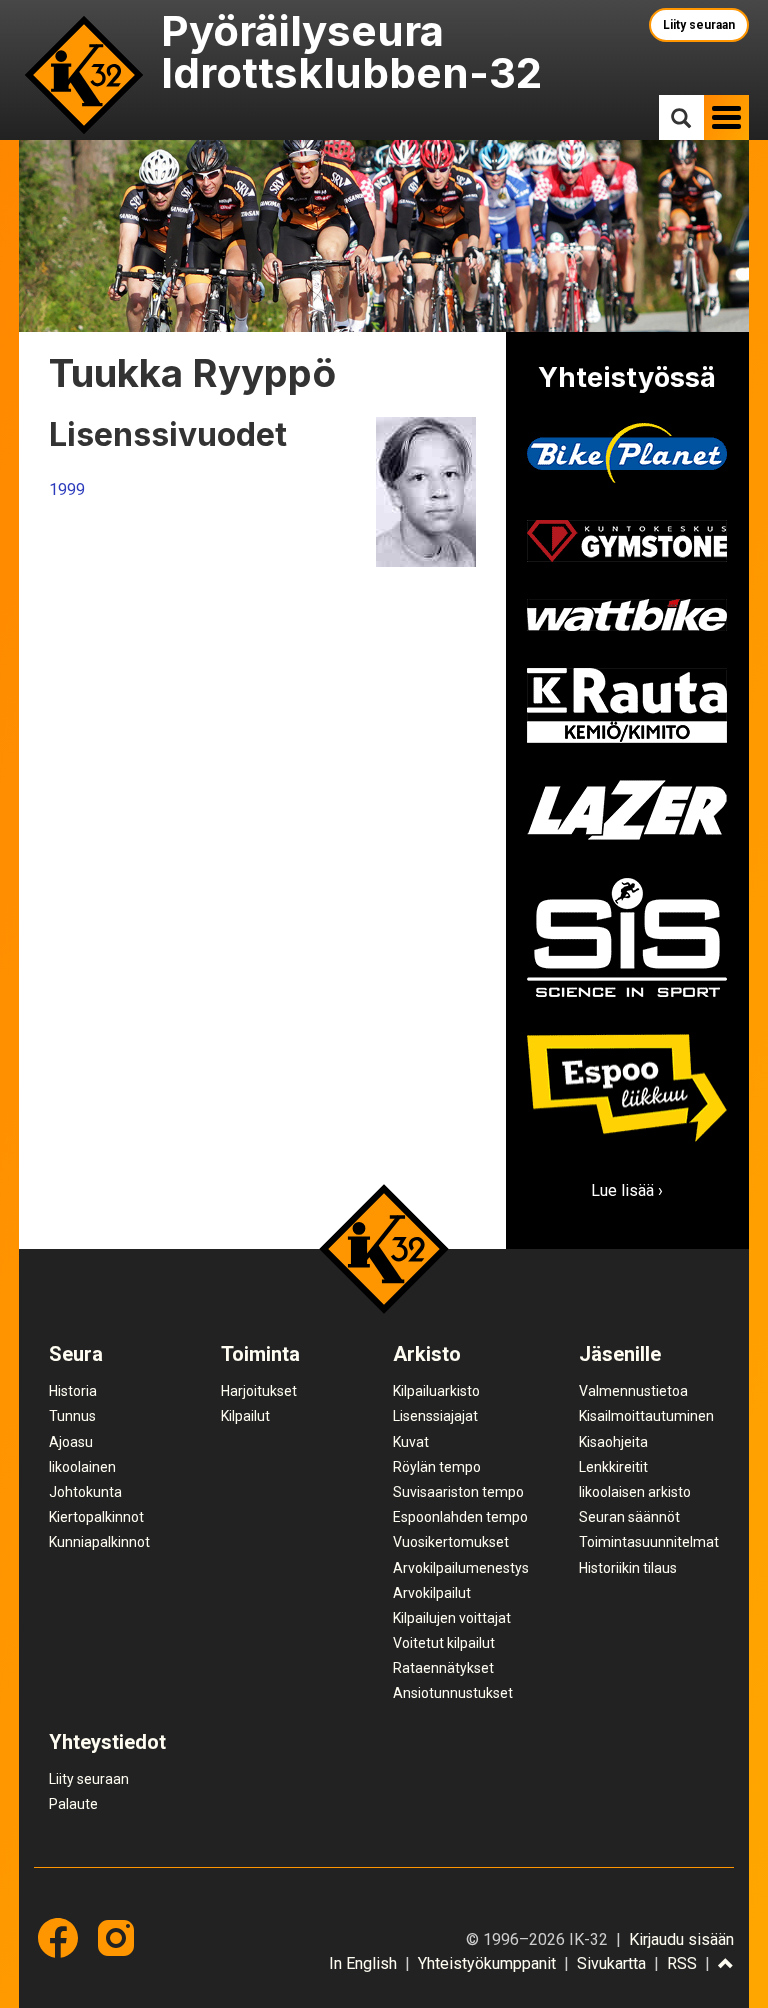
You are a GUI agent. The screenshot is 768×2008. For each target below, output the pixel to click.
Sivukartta (611, 1963)
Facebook (58, 1938)
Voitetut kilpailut (444, 1643)
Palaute (73, 1804)
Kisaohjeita (613, 1442)
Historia (73, 1391)
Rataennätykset (443, 1668)
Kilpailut (245, 1416)
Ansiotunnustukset (453, 1693)
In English (363, 1963)
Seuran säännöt (629, 1517)
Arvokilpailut (432, 1593)
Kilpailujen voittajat (452, 1618)
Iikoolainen (82, 1467)
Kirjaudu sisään (681, 1939)
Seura (76, 1354)
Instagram (116, 1938)
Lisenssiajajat (435, 1416)
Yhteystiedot (107, 1742)
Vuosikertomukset (451, 1542)
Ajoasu (71, 1442)
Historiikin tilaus (628, 1568)
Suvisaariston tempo (458, 1492)
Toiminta (260, 1354)
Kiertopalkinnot (96, 1517)
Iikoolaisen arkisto (635, 1492)
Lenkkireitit (613, 1467)
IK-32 (84, 74)
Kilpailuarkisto (436, 1391)
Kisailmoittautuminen (646, 1416)
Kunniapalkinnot (99, 1542)
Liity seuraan (699, 25)
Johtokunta (85, 1492)
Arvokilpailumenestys (461, 1568)
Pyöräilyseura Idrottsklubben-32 (351, 51)
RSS (682, 1963)
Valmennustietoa (633, 1391)
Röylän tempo (437, 1467)
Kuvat (411, 1442)
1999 (67, 489)
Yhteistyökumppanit (487, 1963)
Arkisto (427, 1354)
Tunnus (72, 1416)
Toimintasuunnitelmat (649, 1542)
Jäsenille (620, 1354)
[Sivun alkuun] (726, 1965)
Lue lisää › (627, 1190)
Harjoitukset (259, 1391)
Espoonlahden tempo (460, 1517)
